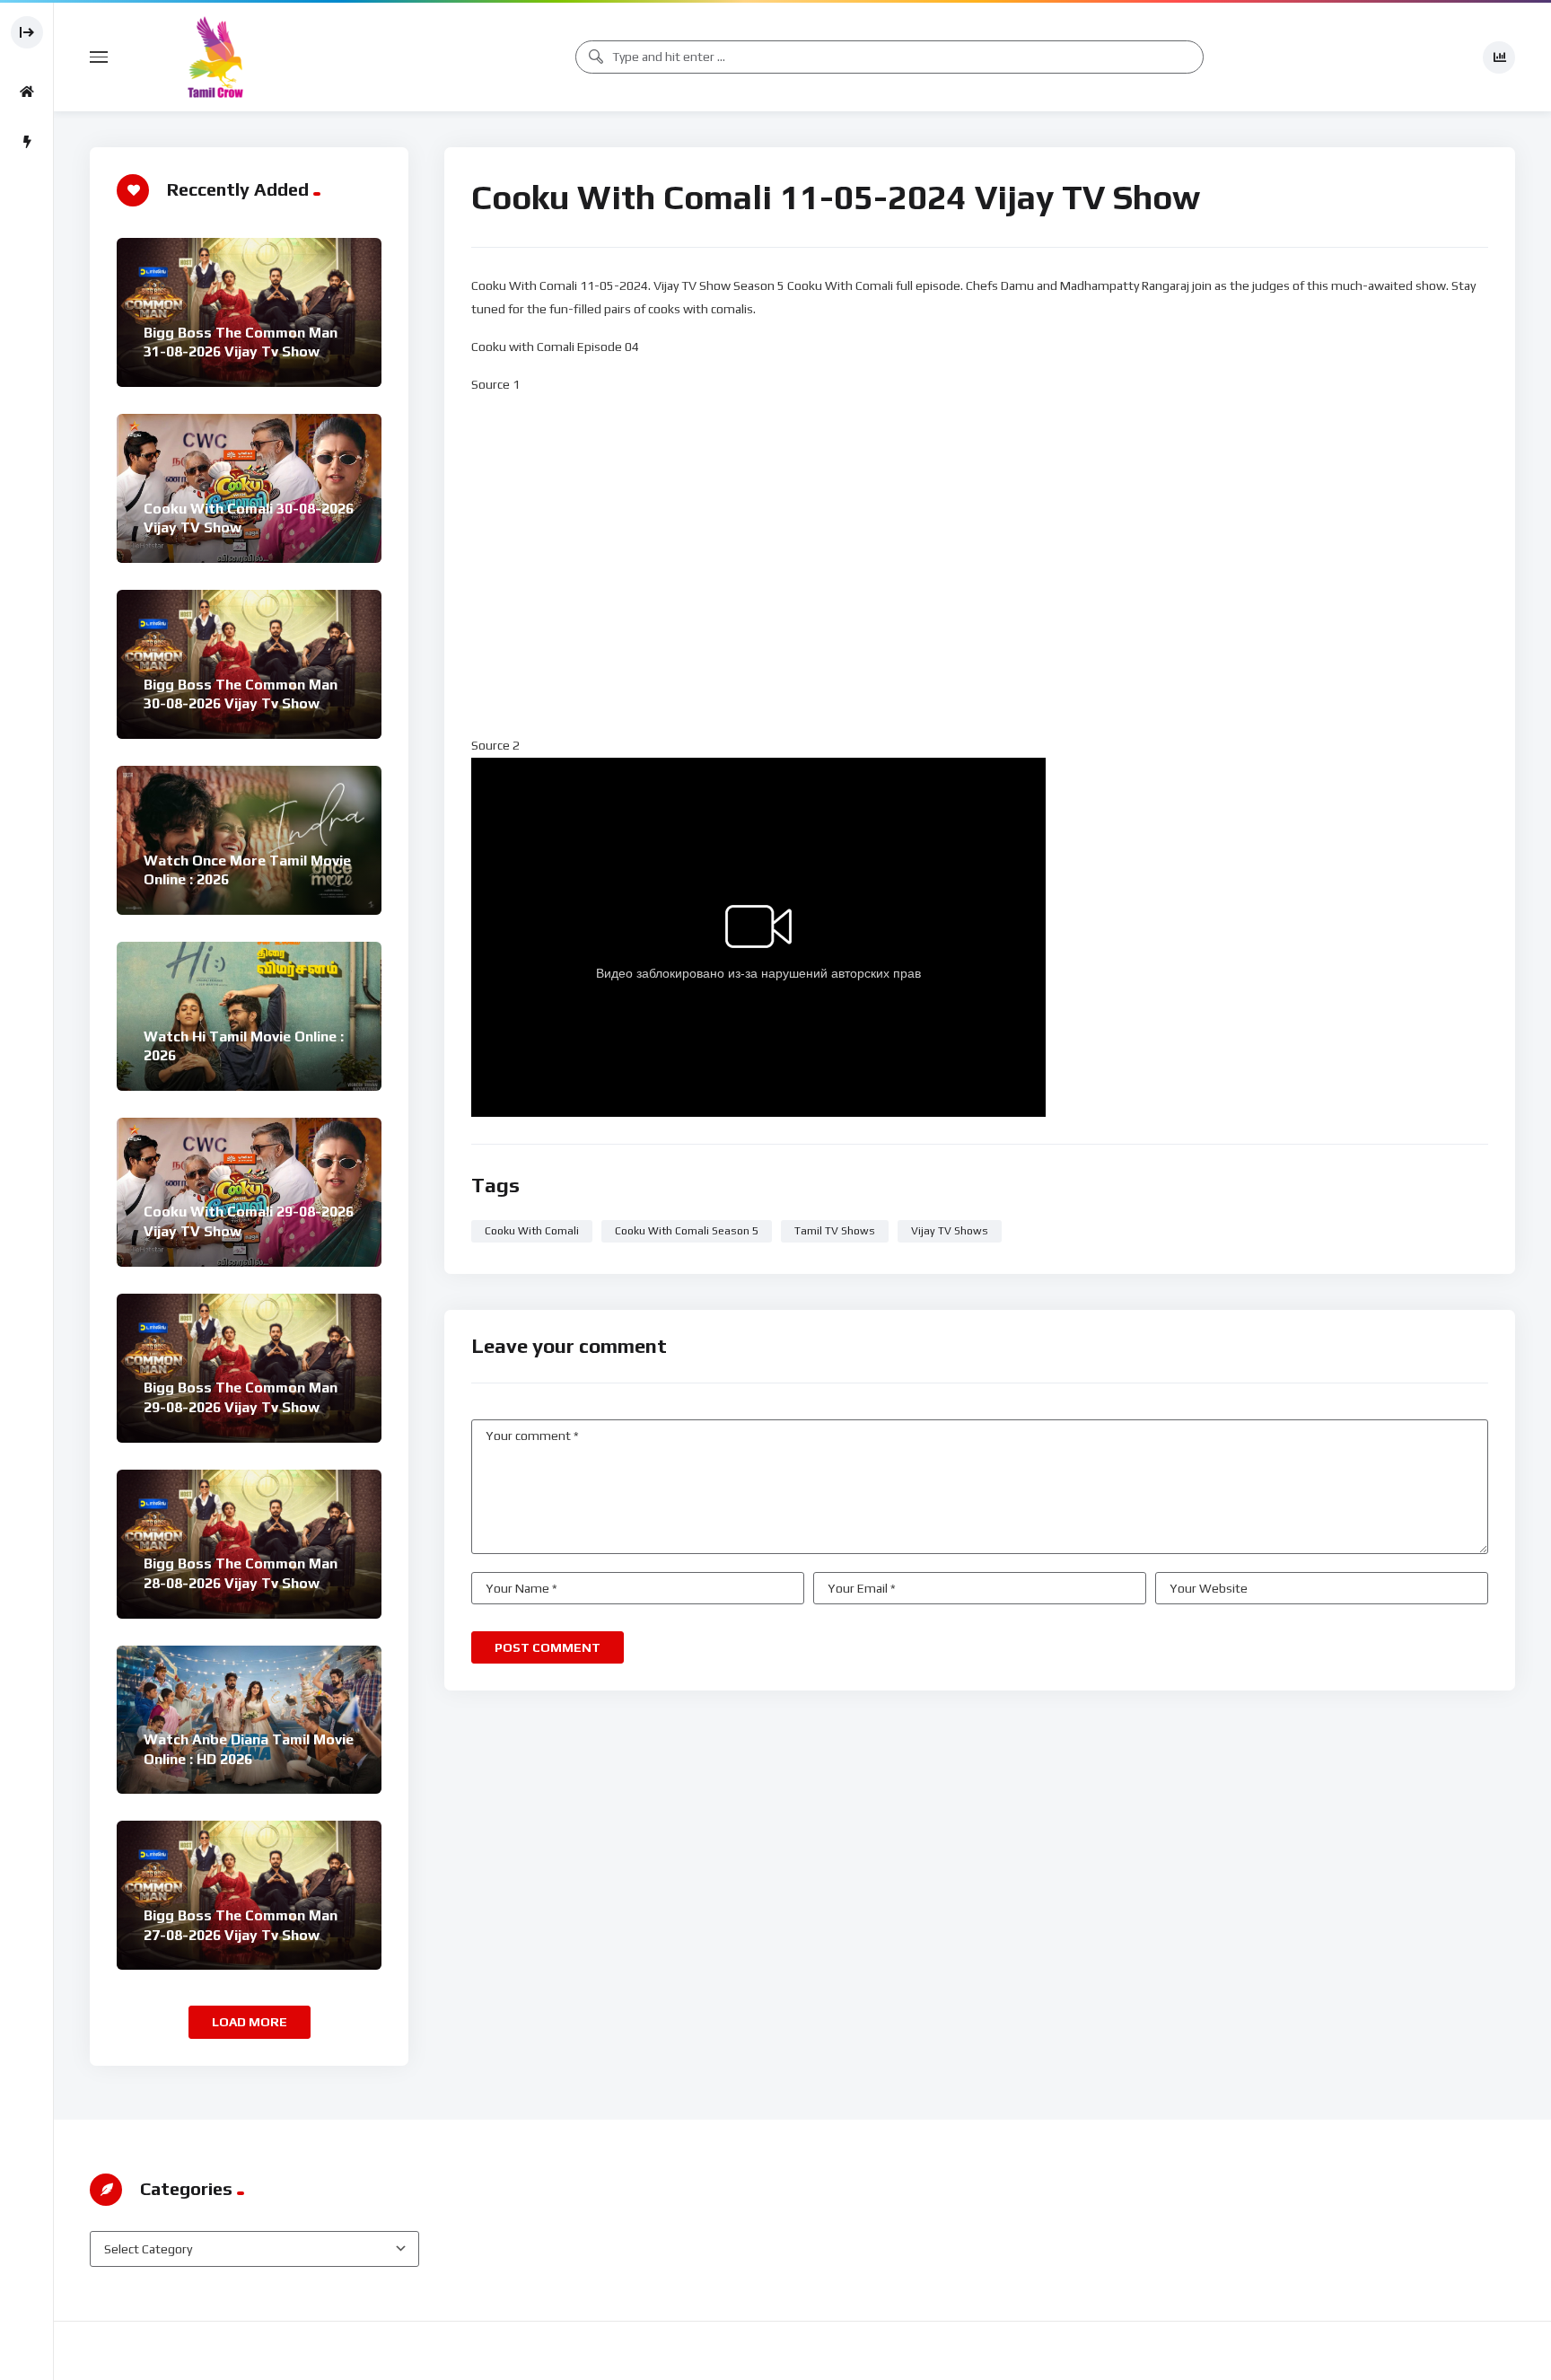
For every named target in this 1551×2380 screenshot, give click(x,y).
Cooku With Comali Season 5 (687, 1231)
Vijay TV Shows (950, 1231)
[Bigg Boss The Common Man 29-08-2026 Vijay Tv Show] (249, 1368)
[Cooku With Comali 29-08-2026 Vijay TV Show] (249, 1192)
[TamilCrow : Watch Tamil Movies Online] (215, 57)
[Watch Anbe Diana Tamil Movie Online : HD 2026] (249, 1720)
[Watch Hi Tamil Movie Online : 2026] (249, 1016)
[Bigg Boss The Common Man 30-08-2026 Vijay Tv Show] (249, 664)
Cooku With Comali (532, 1231)
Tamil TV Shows (835, 1231)
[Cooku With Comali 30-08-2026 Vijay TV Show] (249, 488)
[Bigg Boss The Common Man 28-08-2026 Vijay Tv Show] (249, 1544)
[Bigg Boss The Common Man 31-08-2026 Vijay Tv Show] (249, 312)
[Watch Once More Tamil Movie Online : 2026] (249, 840)
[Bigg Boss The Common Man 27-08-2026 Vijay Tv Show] (249, 1895)
